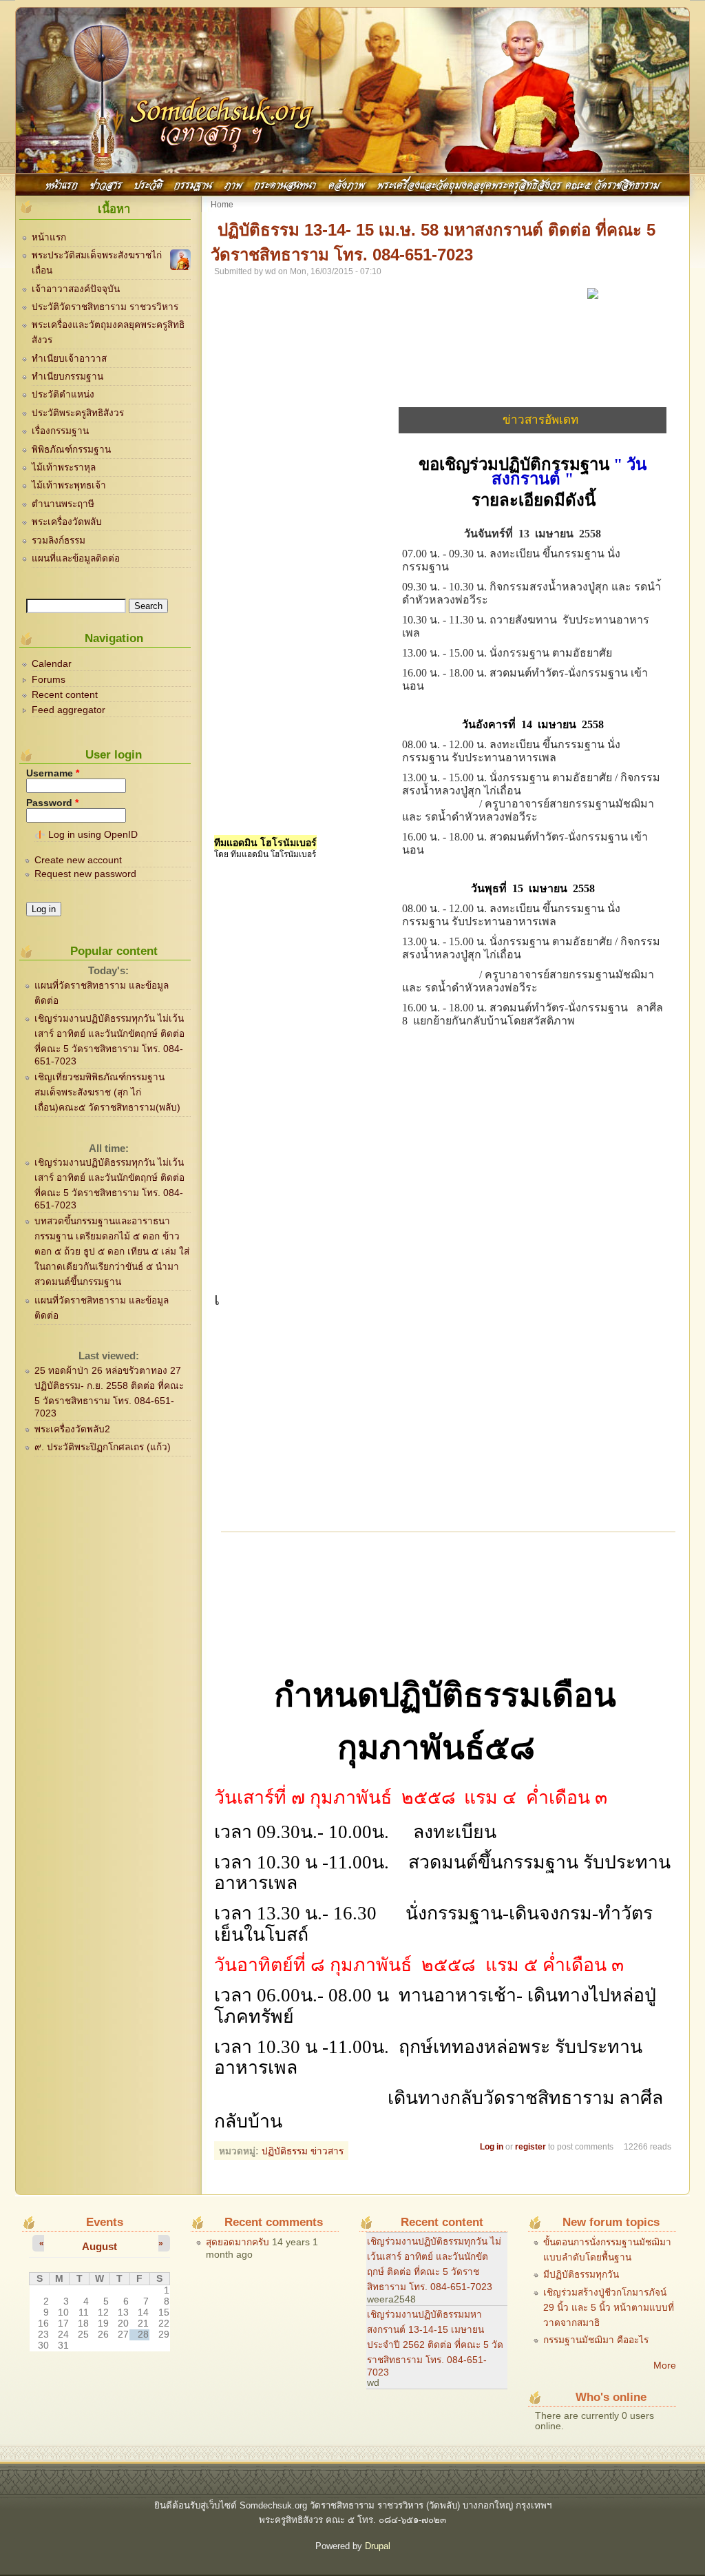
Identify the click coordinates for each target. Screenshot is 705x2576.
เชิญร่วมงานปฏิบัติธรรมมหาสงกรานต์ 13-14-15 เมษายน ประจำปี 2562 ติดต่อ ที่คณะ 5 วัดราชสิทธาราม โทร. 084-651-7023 (435, 2343)
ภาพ (233, 184)
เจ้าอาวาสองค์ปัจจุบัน (76, 289)
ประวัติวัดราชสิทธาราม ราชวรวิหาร (105, 307)
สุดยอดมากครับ (238, 2242)
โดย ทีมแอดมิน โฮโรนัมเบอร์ (265, 854)
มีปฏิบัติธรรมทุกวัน (581, 2275)
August (99, 2246)
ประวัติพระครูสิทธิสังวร (78, 413)
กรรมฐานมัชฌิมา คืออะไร (596, 2340)
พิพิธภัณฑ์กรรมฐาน (71, 450)
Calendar (52, 664)
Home (222, 205)
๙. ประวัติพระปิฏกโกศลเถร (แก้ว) (103, 1447)
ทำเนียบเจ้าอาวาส (69, 359)
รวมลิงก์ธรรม (59, 540)
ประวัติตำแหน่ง (63, 394)
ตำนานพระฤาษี (63, 504)
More (665, 2366)
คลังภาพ (347, 184)
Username (53, 773)
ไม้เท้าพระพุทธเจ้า (69, 485)
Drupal (378, 2546)
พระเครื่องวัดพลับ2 (72, 1429)
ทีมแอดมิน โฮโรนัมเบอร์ (265, 842)
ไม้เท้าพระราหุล (64, 467)
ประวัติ (148, 184)
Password (52, 803)
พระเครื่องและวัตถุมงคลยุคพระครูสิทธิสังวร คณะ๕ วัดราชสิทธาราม (518, 184)
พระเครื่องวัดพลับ (67, 522)
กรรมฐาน (193, 184)
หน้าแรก (62, 184)
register (530, 2147)
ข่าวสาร (106, 184)
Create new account (78, 860)
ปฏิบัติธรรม (285, 2151)
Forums (49, 680)
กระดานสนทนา (285, 184)
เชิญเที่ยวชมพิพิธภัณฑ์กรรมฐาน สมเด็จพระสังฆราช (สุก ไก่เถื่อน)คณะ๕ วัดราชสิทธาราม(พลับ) (107, 1092)
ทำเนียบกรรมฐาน (67, 377)
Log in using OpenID (93, 835)
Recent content (65, 695)
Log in (492, 2147)
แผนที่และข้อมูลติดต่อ (76, 558)
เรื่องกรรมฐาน (60, 431)
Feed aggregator (69, 710)
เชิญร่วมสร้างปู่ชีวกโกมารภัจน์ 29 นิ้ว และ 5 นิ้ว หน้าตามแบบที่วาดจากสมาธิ (609, 2308)
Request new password (85, 874)
